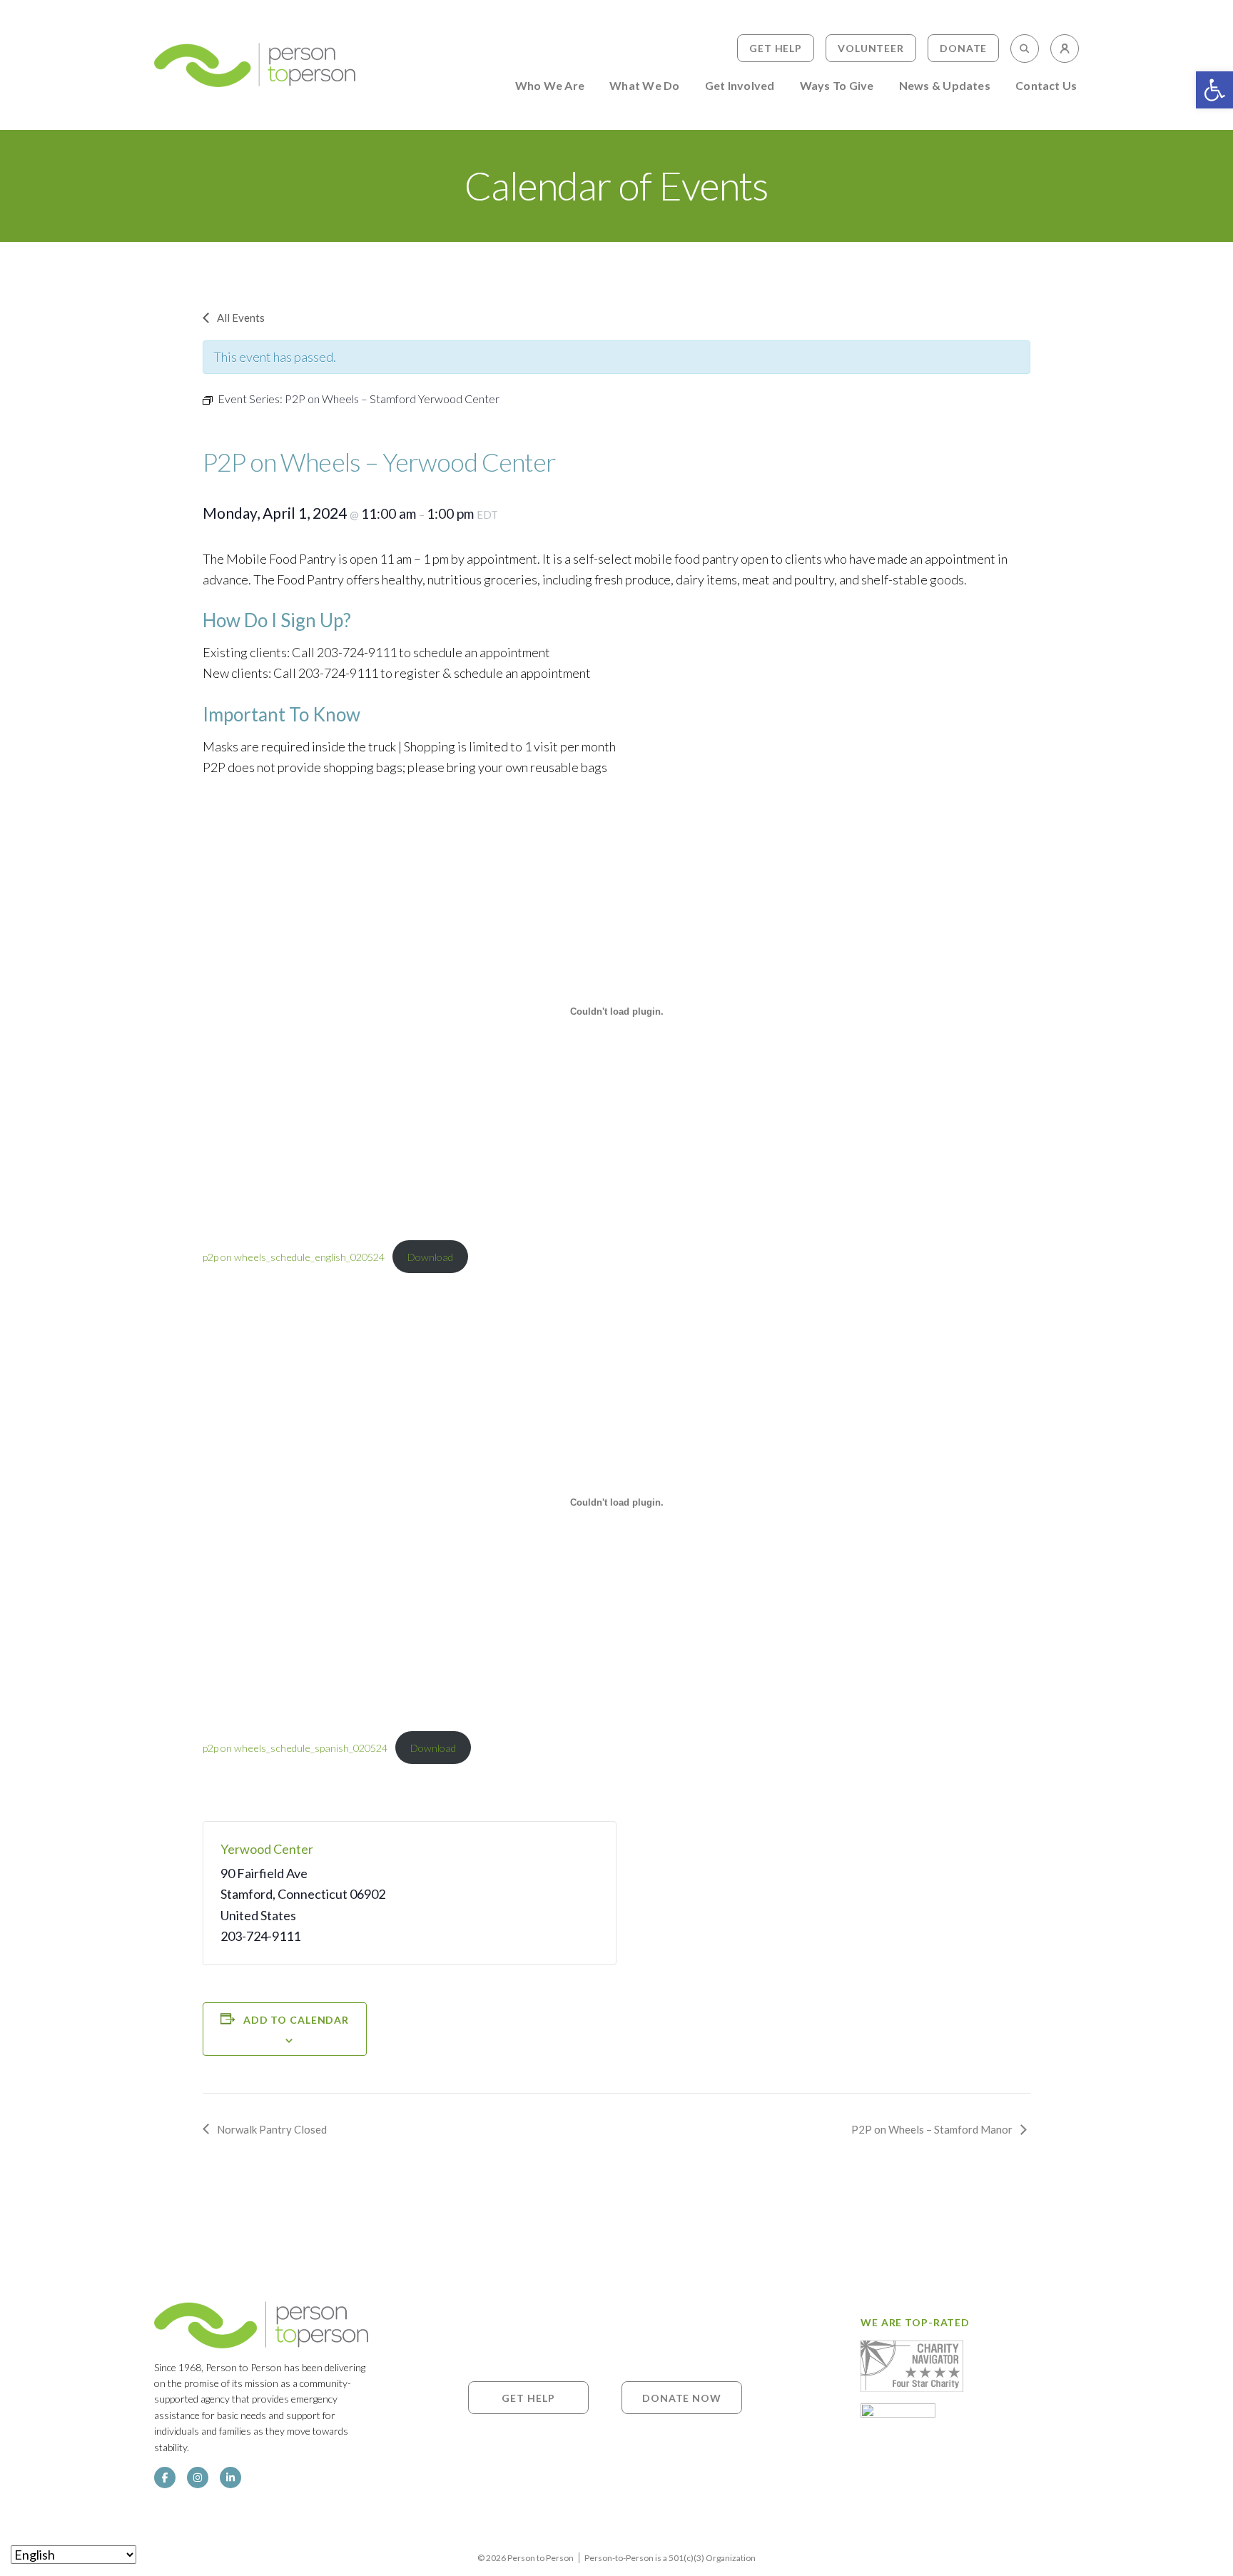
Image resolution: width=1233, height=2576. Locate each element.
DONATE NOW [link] (682, 2397)
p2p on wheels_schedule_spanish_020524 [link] (295, 1748)
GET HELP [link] (528, 2397)
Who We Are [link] (550, 86)
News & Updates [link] (945, 86)
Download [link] (430, 1257)
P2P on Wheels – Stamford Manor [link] (932, 2129)
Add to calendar (296, 2020)
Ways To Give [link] (837, 86)
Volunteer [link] (871, 48)
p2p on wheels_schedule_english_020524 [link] (294, 1257)
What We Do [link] (644, 86)
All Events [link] (241, 318)
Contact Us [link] (1046, 86)
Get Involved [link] (740, 86)
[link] (1214, 90)
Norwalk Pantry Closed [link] (272, 2129)
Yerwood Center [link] (267, 1849)
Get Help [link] (776, 48)
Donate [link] (963, 48)
